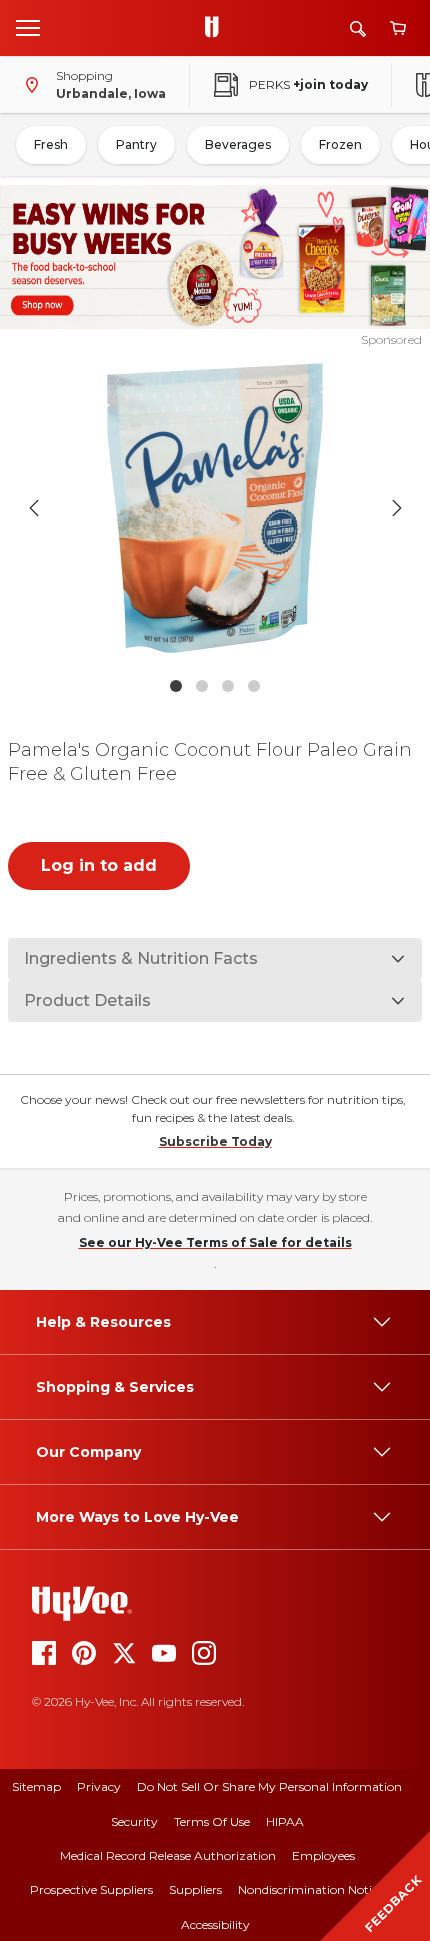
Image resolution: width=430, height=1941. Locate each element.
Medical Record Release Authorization (168, 1855)
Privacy (99, 1786)
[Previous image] (34, 508)
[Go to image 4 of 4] (254, 686)
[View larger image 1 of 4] (215, 508)
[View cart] (398, 28)
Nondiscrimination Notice (311, 1889)
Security (134, 1821)
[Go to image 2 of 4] (202, 686)
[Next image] (397, 508)
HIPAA (285, 1821)
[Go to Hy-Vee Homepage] (217, 28)
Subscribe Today (215, 1141)
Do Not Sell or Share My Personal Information (269, 1786)
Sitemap (36, 1786)
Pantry (136, 144)
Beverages (238, 144)
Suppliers (195, 1889)
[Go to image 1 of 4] (176, 686)
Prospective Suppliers (91, 1889)
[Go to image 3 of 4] (228, 686)
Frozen (340, 144)
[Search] (358, 28)
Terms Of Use (212, 1821)
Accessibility (215, 1924)
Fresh (51, 144)
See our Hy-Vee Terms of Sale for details (215, 1242)
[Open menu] (28, 27)
